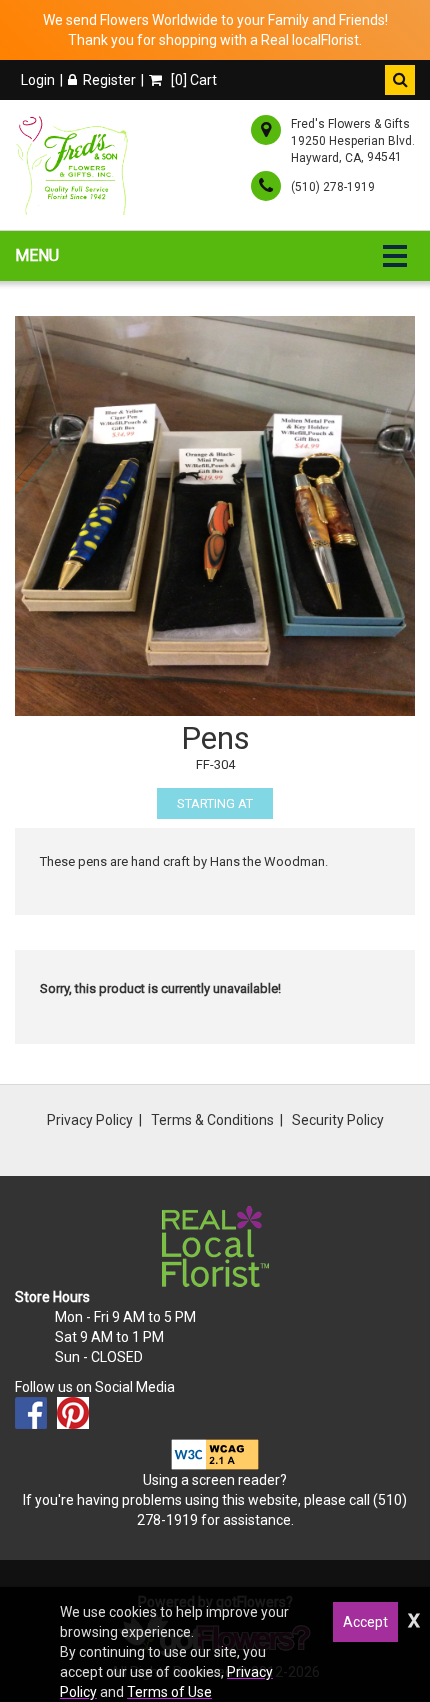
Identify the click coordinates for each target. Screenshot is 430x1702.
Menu (37, 255)
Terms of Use (169, 1692)
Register (109, 80)
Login (38, 80)
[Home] (75, 165)
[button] (400, 80)
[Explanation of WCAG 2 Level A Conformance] (215, 1453)
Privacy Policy (90, 1120)
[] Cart (192, 80)
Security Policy (338, 1120)
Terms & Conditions (212, 1120)
